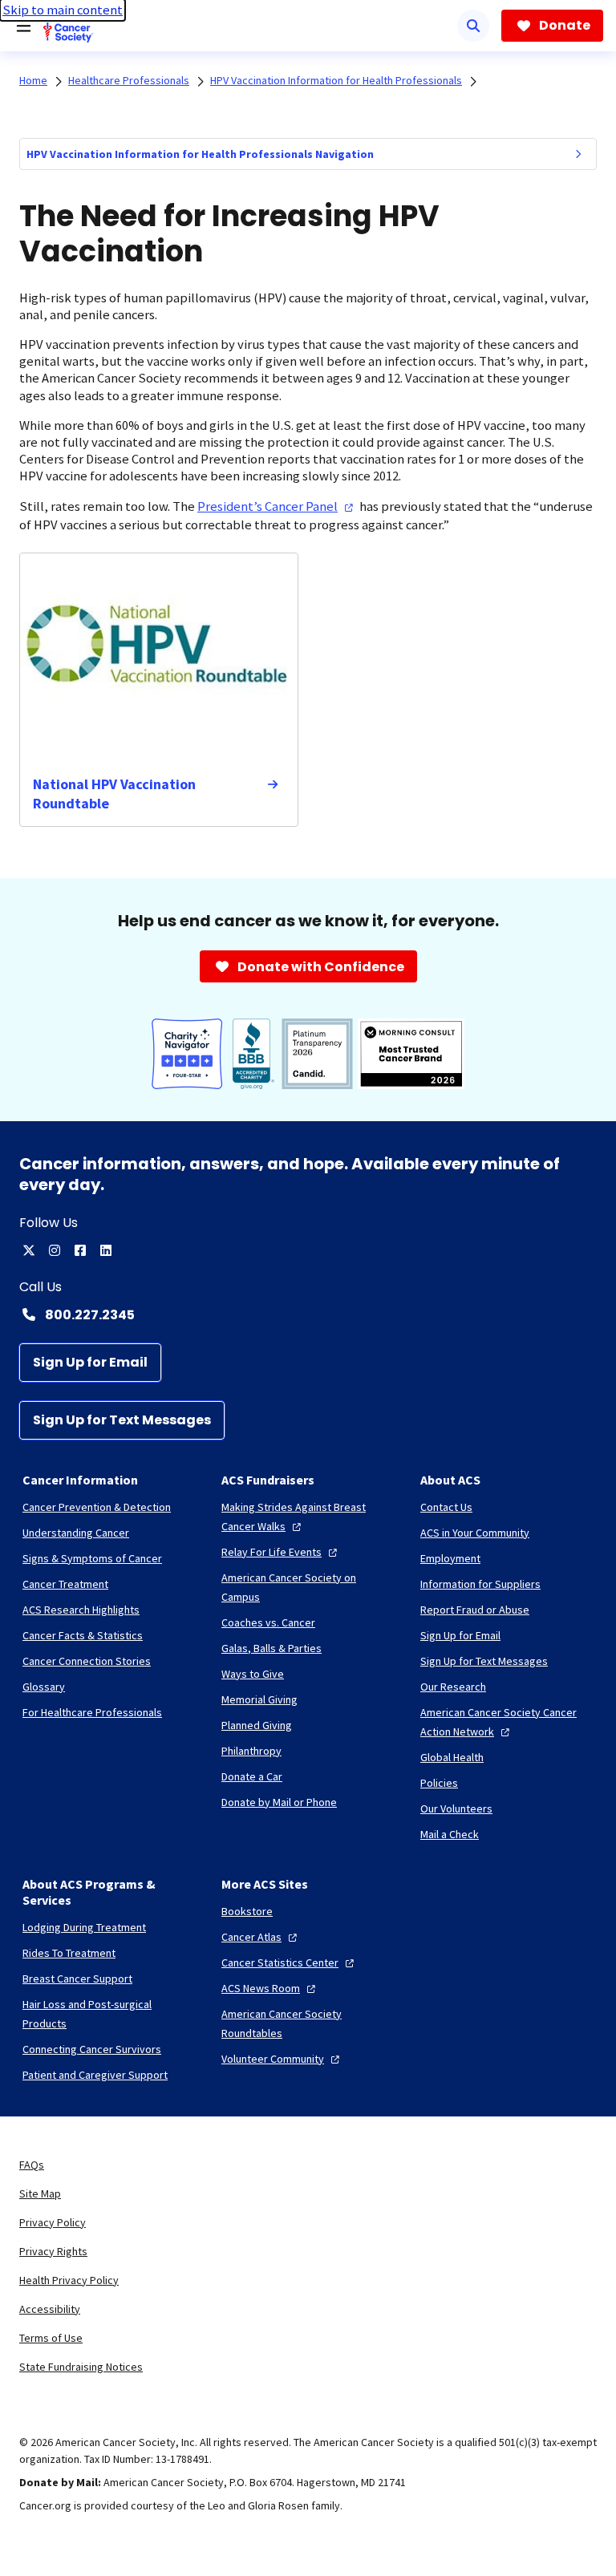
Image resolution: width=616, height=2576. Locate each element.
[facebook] (80, 1250)
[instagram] (55, 1250)
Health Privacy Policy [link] (69, 2280)
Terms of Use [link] (51, 2338)
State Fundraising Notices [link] (81, 2367)
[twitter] (29, 1250)
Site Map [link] (40, 2193)
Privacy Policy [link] (53, 2222)
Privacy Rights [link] (53, 2251)
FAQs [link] (32, 2165)
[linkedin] (106, 1250)
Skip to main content (63, 10)
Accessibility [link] (50, 2309)
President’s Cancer (267, 506)
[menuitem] (578, 154)
